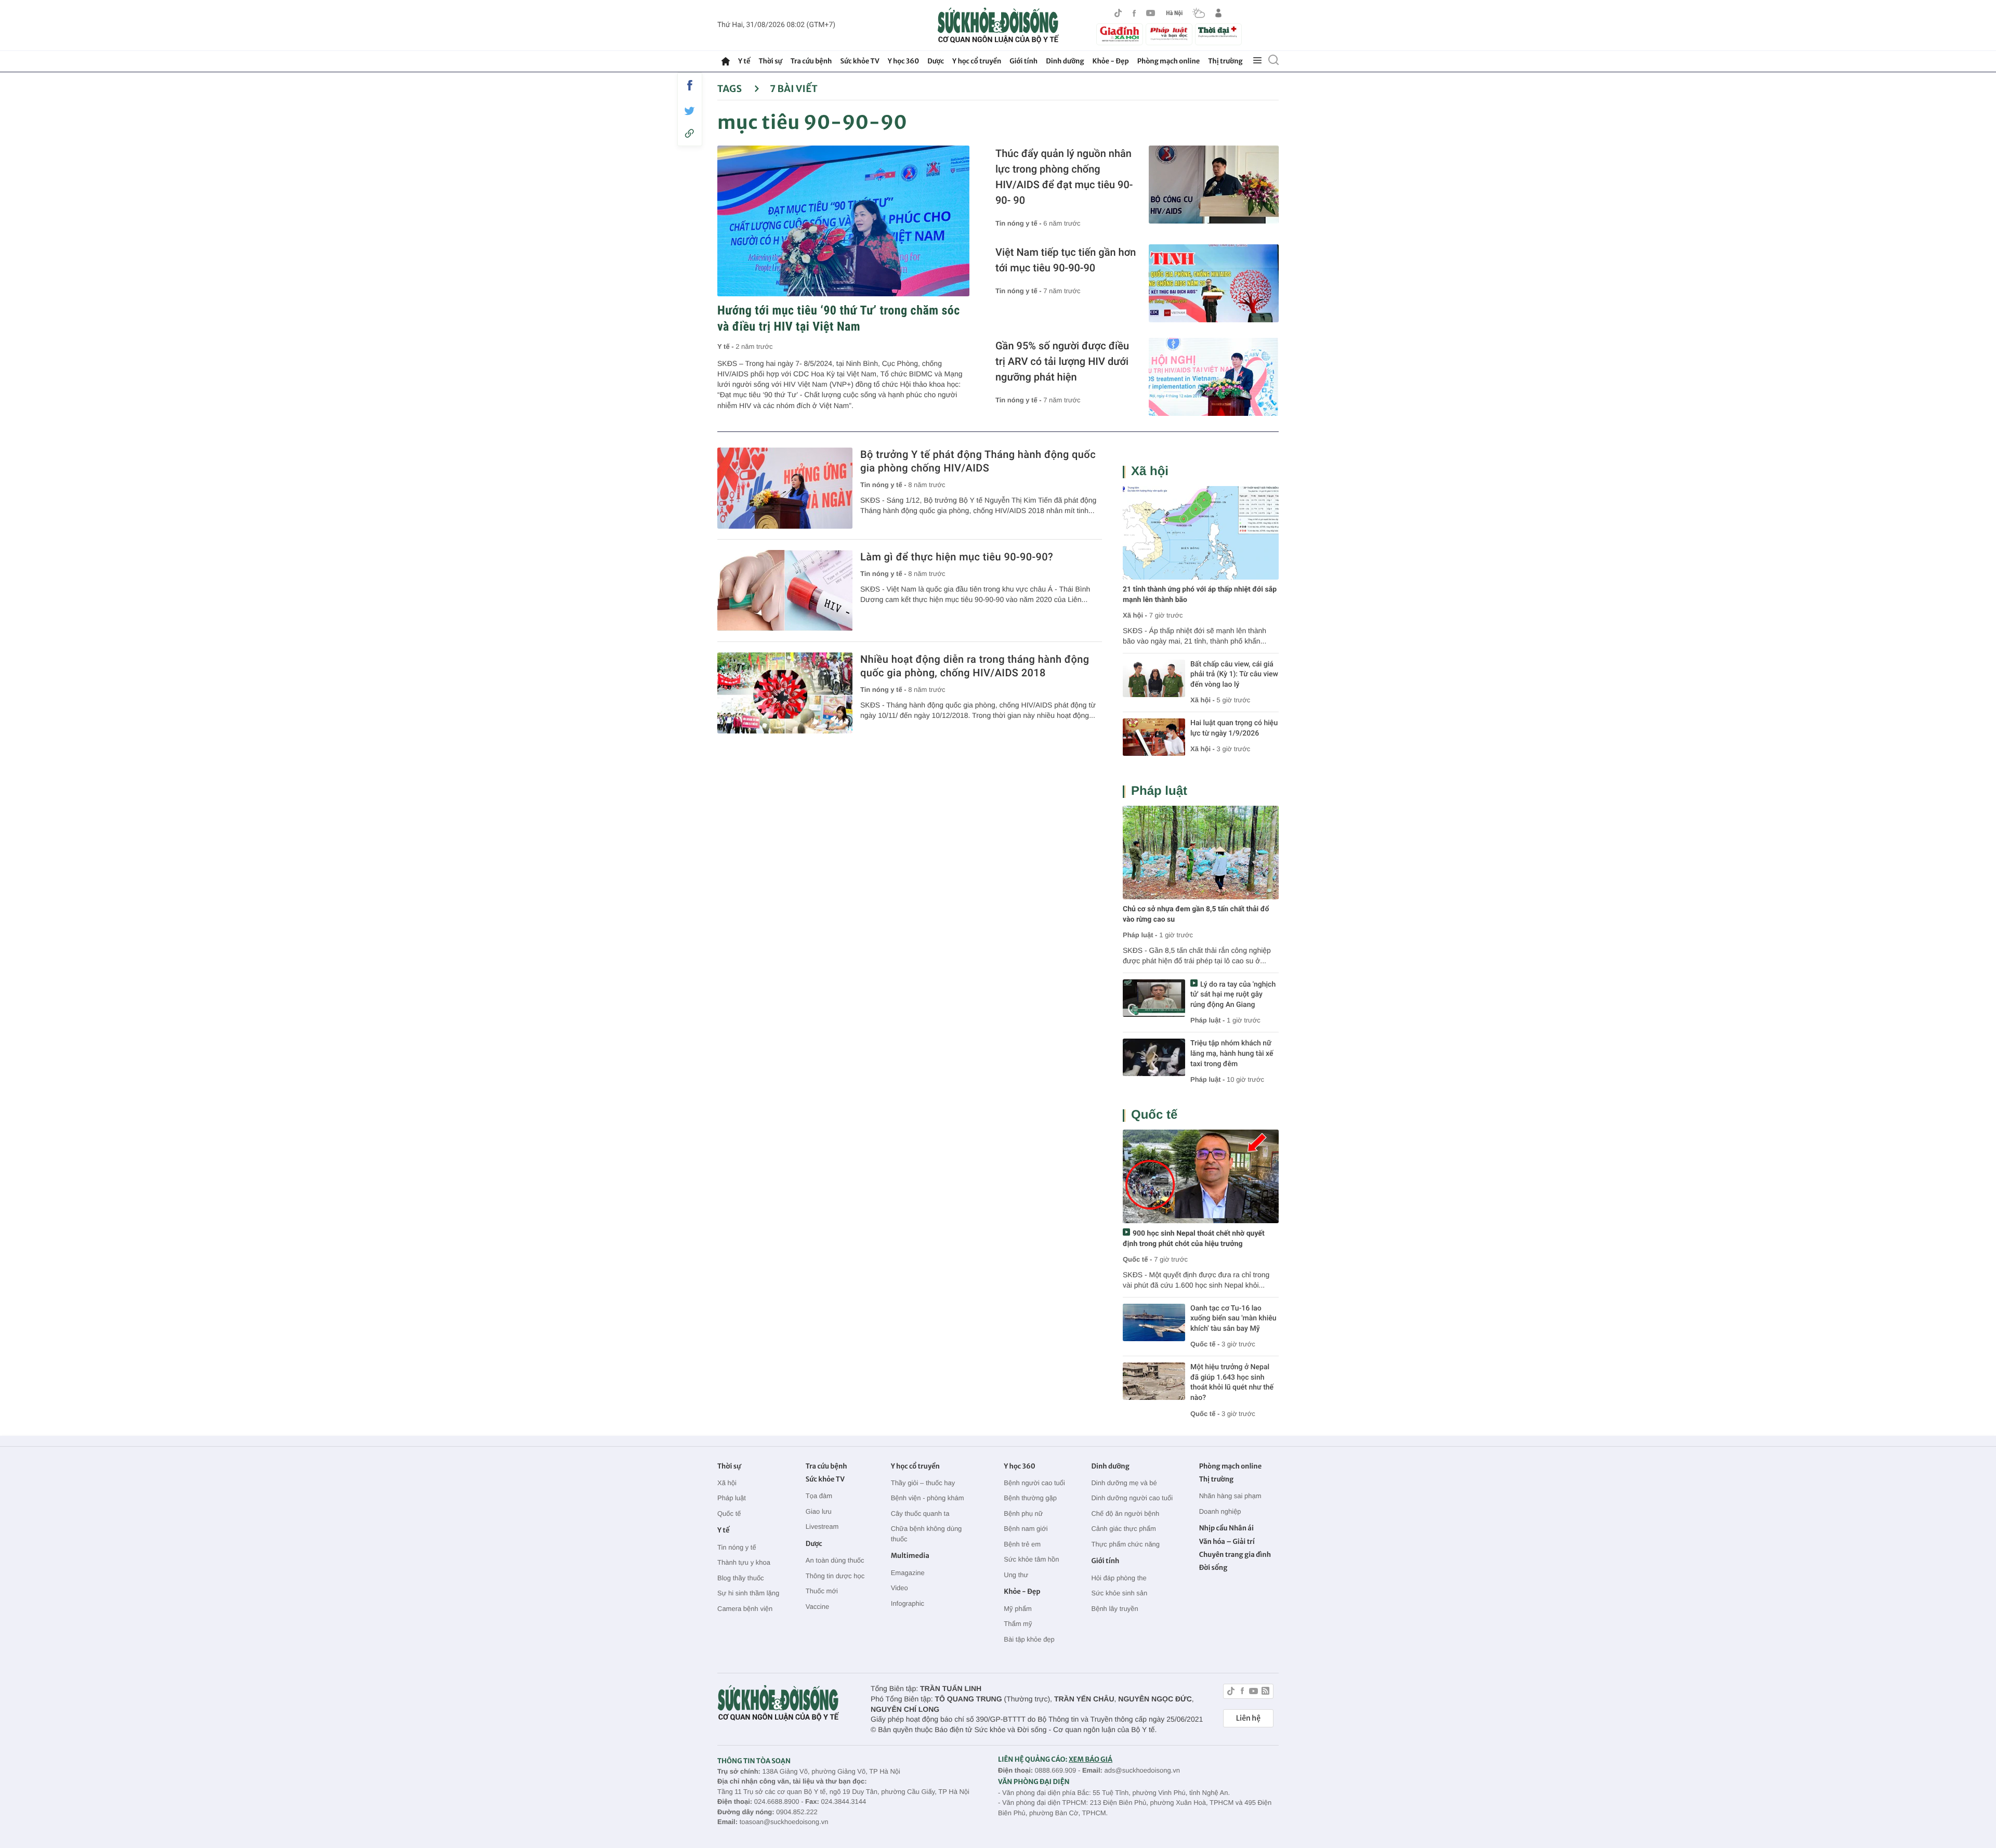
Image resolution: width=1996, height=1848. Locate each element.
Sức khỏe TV (859, 61)
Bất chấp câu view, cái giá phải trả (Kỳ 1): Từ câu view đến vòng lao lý (1234, 674)
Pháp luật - (1140, 935)
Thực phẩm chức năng (1125, 1544)
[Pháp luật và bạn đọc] (1169, 34)
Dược (936, 61)
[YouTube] (1151, 13)
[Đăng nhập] (1218, 13)
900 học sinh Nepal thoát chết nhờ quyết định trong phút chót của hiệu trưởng (1194, 1239)
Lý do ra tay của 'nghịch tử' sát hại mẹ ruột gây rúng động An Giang (1233, 995)
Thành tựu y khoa (744, 1562)
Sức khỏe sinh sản (1119, 1593)
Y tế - (726, 346)
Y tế (744, 61)
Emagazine (908, 1573)
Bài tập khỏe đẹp (1029, 1639)
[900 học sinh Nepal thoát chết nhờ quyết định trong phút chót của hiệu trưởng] (1201, 1176)
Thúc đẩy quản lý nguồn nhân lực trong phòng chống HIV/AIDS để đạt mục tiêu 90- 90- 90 (1064, 177)
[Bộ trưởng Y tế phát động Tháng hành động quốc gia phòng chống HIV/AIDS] (785, 488)
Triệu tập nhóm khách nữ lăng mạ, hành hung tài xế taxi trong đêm (1232, 1053)
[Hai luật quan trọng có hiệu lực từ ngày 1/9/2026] (1154, 737)
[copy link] (690, 133)
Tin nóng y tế (737, 1547)
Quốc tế (1154, 1115)
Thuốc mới (822, 1591)
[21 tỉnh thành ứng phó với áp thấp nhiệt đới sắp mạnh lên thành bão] (1201, 533)
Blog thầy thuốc (741, 1578)
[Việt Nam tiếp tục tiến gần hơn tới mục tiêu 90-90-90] (1214, 283)
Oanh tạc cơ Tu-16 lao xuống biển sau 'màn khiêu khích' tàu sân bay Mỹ (1233, 1319)
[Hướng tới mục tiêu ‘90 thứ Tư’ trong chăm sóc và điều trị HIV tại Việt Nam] (843, 221)
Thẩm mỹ (1018, 1624)
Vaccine (817, 1607)
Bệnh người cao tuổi (1034, 1483)
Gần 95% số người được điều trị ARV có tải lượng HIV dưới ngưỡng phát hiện (1062, 361)
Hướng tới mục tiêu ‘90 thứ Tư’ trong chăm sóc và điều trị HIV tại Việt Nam (839, 318)
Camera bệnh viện (745, 1609)
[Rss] (1265, 1692)
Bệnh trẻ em (1022, 1544)
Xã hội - (1135, 615)
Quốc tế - (1137, 1259)
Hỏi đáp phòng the (1119, 1578)
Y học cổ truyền (977, 61)
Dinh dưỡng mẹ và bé (1124, 1483)
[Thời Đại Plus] (1218, 33)
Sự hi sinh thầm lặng (748, 1593)
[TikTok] (1118, 13)
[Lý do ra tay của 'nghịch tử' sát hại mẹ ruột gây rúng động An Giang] (1154, 998)
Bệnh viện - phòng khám (928, 1498)
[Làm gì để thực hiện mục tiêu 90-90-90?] (785, 591)
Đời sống (1213, 1568)
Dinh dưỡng (1065, 61)
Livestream (822, 1526)
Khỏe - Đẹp (1111, 61)
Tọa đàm (819, 1496)
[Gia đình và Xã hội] (1120, 34)
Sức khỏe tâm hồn (1031, 1559)
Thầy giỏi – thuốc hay (923, 1483)
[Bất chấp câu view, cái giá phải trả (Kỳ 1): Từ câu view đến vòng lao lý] (1154, 678)
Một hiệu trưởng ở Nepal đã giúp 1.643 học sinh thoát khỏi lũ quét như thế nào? (1232, 1382)
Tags (731, 89)
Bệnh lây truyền (1114, 1609)
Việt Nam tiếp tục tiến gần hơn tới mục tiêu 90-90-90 (1066, 260)
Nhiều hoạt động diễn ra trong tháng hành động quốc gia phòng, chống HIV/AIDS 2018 (975, 666)
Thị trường (1225, 61)
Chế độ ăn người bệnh (1125, 1513)
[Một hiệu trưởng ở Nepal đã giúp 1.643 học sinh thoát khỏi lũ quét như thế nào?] (1154, 1381)
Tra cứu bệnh (811, 61)
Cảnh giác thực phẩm (1123, 1529)
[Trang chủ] (726, 61)
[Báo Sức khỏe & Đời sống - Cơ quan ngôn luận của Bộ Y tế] (998, 25)
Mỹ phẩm (1017, 1609)
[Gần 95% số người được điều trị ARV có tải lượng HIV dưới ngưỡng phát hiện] (1214, 377)
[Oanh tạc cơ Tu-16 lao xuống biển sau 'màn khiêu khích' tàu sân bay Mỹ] (1154, 1322)
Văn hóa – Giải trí (1227, 1542)
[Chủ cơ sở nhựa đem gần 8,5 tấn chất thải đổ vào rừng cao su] (1201, 853)
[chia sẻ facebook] (690, 85)
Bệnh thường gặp (1030, 1498)
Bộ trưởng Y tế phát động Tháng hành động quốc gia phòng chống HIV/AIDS (978, 461)
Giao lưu (819, 1511)
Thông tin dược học (835, 1576)
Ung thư (1016, 1575)
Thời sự (770, 61)
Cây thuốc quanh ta (920, 1513)
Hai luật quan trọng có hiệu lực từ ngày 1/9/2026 (1234, 728)
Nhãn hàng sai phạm (1230, 1496)
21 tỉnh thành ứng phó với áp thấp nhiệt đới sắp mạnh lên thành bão (1200, 595)
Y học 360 (904, 61)
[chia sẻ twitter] (690, 111)
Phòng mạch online (1168, 61)
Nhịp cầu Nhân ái (1226, 1528)
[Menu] (1257, 61)
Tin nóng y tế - (1019, 223)
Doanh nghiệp (1220, 1511)
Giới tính (1023, 61)
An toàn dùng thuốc (835, 1560)
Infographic (908, 1603)
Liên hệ (1248, 1718)
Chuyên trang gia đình (1235, 1555)
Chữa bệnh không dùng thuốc (927, 1534)
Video (899, 1588)
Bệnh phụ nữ (1023, 1513)
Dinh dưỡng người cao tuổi (1132, 1498)
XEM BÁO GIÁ (1091, 1759)
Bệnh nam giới (1026, 1529)
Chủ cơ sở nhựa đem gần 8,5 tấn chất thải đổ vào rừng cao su (1196, 914)
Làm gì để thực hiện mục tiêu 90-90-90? (957, 557)
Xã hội (1150, 471)
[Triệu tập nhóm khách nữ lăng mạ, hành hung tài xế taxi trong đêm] (1154, 1057)
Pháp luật (1159, 791)
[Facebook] (1134, 13)
